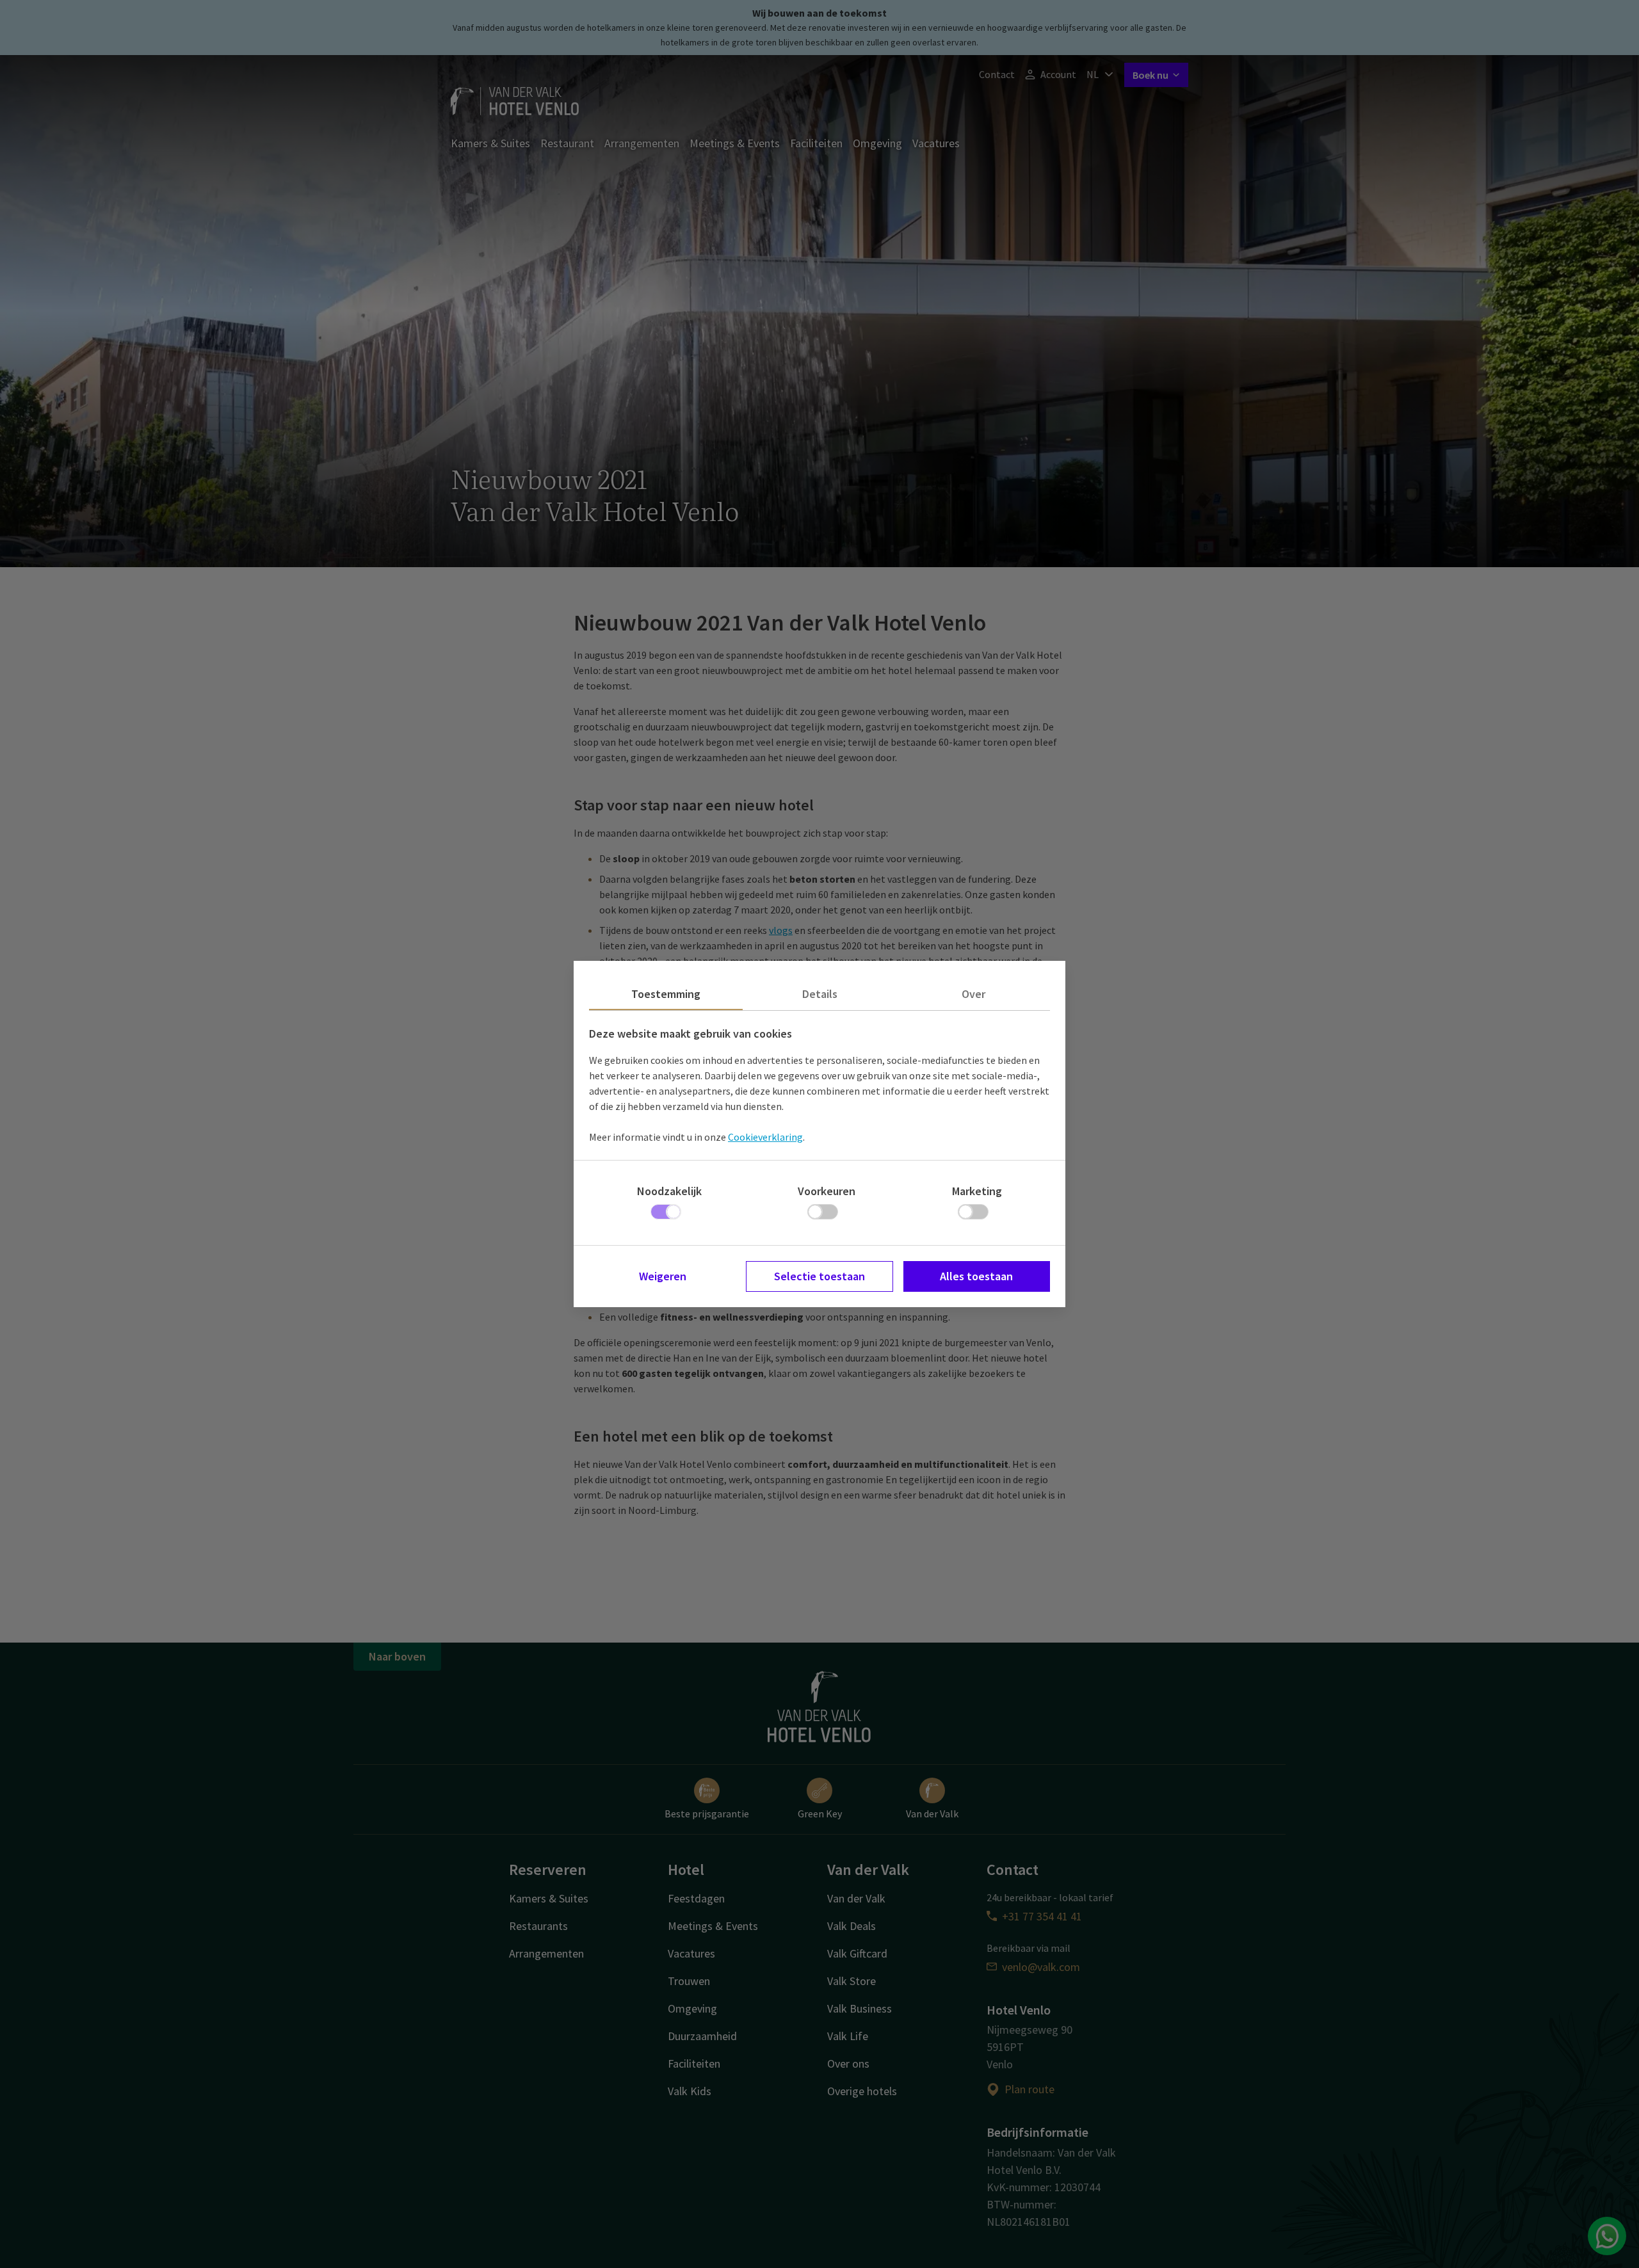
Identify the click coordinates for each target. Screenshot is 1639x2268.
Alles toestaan (976, 1276)
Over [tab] (973, 994)
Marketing (977, 1191)
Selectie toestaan (819, 1276)
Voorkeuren (827, 1191)
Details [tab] (820, 994)
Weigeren (663, 1276)
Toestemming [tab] (666, 994)
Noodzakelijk (669, 1191)
